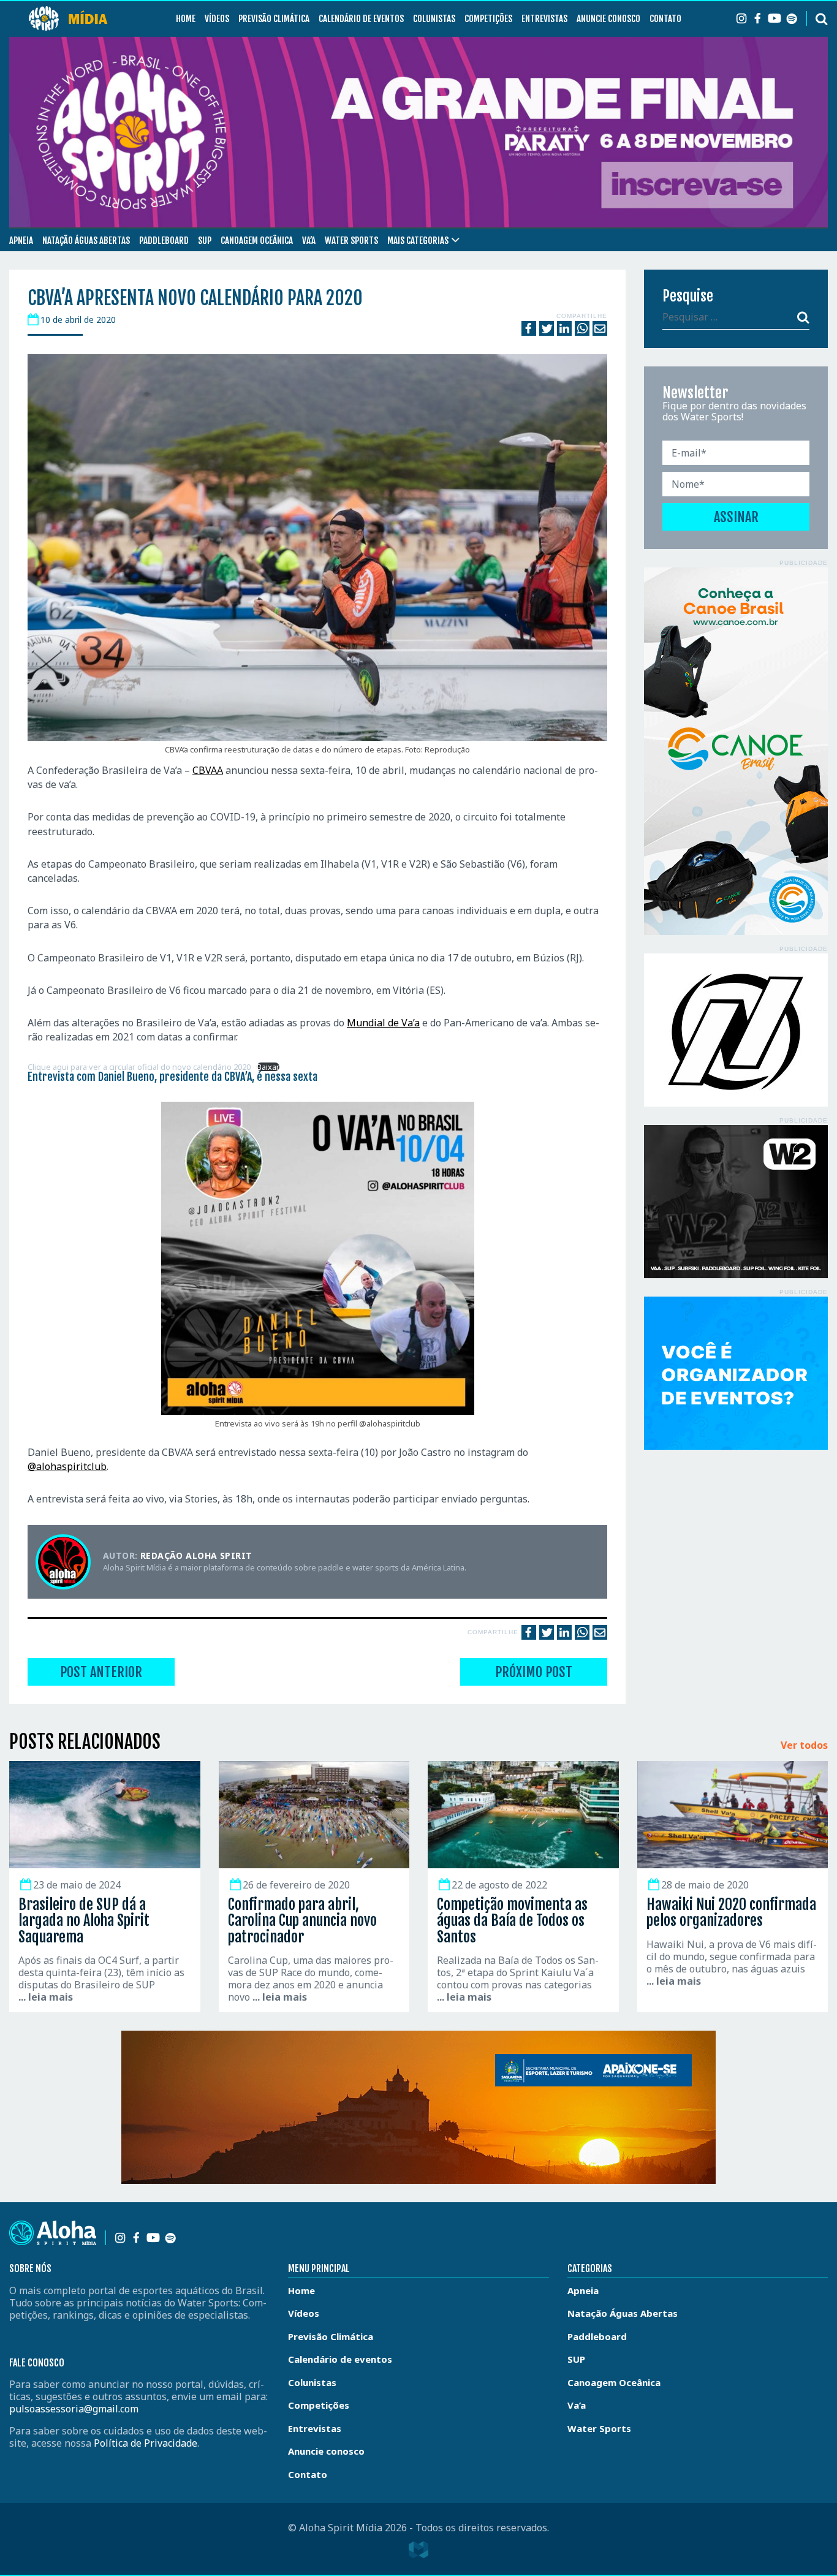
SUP (205, 241)
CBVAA (208, 770)
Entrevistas (544, 19)
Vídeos (217, 19)
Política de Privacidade (146, 2443)
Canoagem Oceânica (257, 241)
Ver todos (804, 1746)
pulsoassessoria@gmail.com (74, 2409)
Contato (665, 19)
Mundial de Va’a (383, 1023)
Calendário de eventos (361, 19)
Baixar (268, 1067)
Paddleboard (164, 241)
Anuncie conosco (608, 19)
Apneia (21, 241)
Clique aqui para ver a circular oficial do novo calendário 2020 (139, 1067)
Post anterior (101, 1672)
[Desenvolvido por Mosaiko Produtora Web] (418, 2550)
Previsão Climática (274, 19)
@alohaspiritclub (67, 1466)
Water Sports (351, 241)
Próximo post (534, 1672)
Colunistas (434, 19)
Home (186, 19)
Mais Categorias (418, 241)
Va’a (309, 241)
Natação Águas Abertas (86, 241)
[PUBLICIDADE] (736, 751)
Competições (488, 19)
